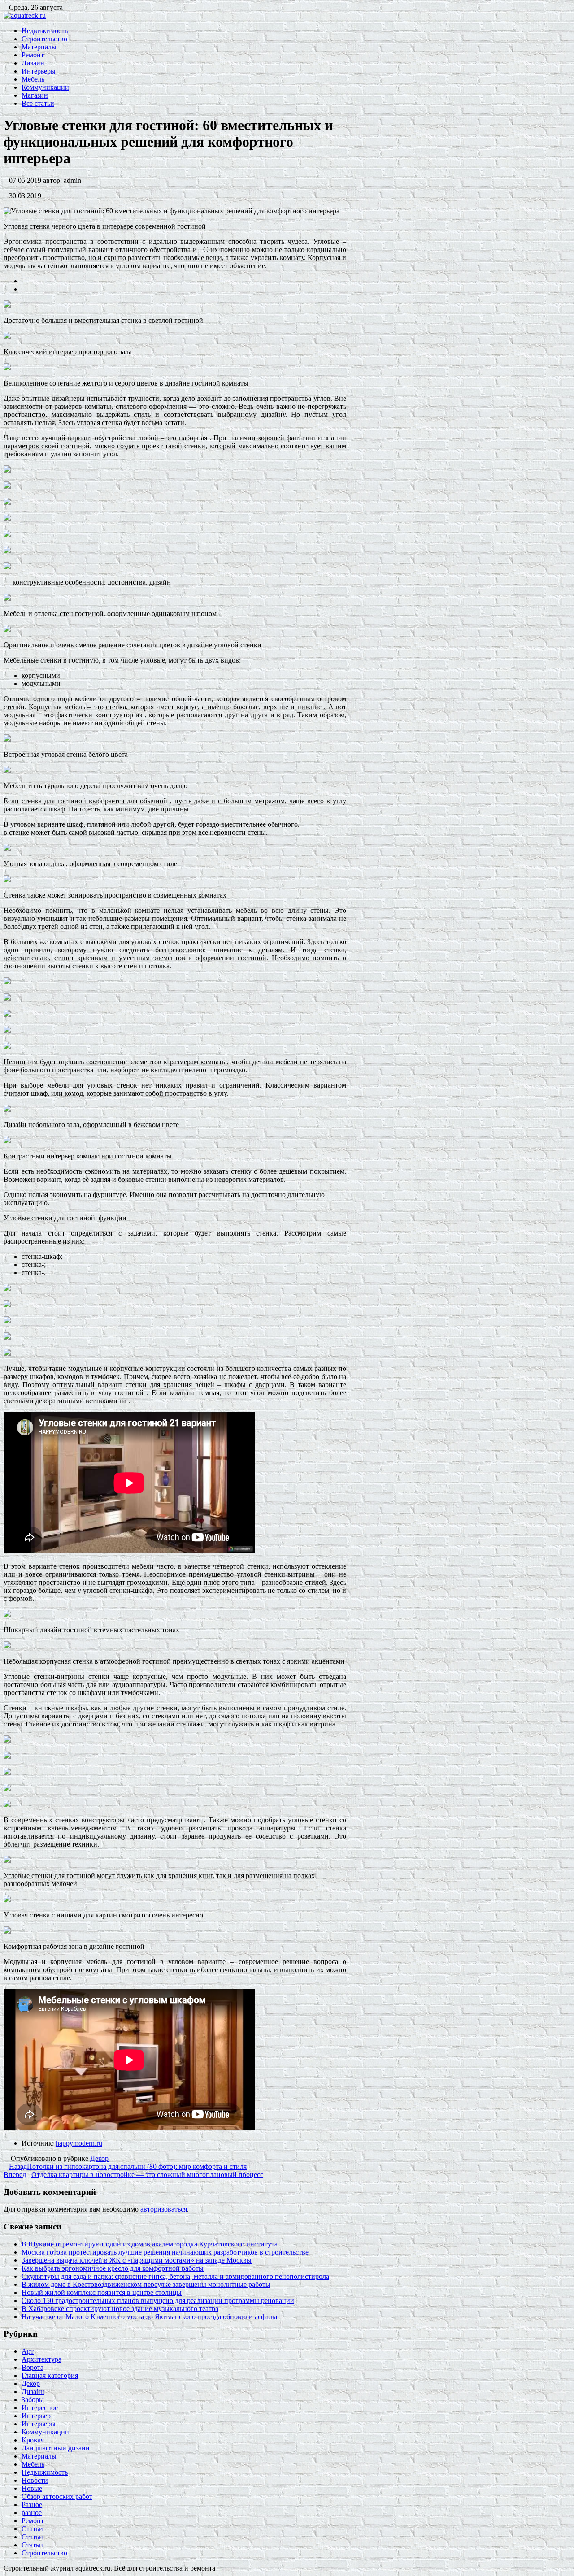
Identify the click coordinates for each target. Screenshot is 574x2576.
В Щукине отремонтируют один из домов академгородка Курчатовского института (150, 2244)
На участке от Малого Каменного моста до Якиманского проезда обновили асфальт (150, 2317)
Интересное (40, 2408)
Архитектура (41, 2359)
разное (32, 2513)
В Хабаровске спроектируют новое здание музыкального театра (120, 2309)
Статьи (32, 2529)
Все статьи (38, 103)
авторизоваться (164, 2209)
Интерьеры (39, 71)
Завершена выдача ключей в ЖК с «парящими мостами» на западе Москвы (137, 2260)
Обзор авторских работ (57, 2496)
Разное (32, 2504)
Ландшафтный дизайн (56, 2448)
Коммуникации (45, 87)
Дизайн (33, 63)
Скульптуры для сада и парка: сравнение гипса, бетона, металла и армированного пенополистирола (175, 2276)
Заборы (33, 2400)
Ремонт (33, 55)
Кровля (33, 2440)
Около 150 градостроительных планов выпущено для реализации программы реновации (158, 2301)
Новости (35, 2480)
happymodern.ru (79, 2143)
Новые (32, 2488)
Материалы (39, 47)
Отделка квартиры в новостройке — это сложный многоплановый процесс (133, 2175)
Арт (28, 2351)
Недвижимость (45, 31)
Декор (99, 2158)
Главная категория (50, 2375)
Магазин (35, 95)
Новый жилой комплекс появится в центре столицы (102, 2292)
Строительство (44, 39)
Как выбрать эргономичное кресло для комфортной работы (113, 2268)
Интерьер (36, 2416)
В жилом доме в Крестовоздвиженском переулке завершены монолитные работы (146, 2284)
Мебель (33, 79)
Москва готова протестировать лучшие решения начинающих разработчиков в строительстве (165, 2252)
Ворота (33, 2367)
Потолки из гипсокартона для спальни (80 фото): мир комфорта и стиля (128, 2166)
